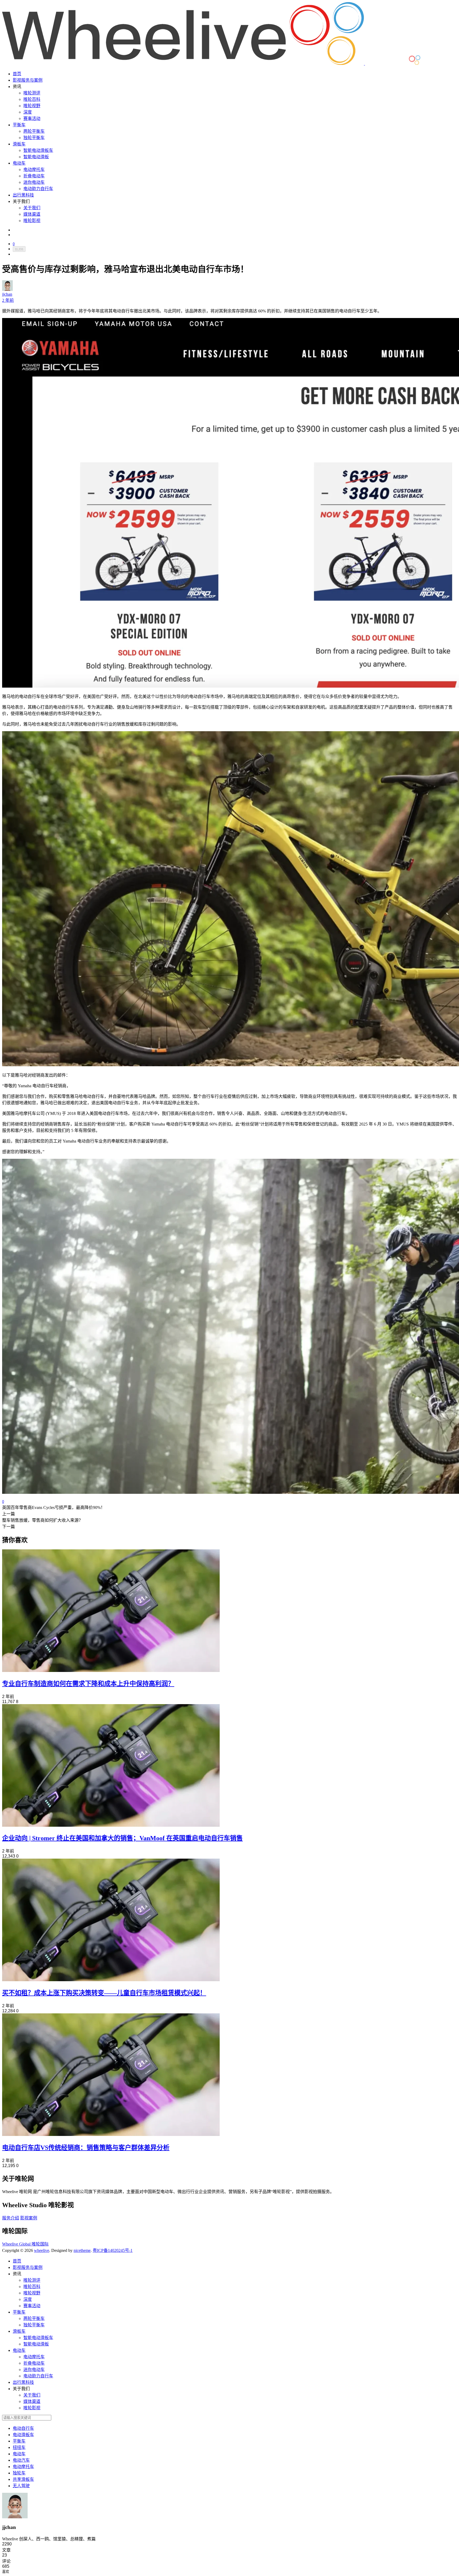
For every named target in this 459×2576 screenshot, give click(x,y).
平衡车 (19, 125)
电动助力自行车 (38, 189)
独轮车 (19, 2473)
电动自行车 (23, 2428)
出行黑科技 (23, 195)
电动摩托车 (34, 170)
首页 (17, 74)
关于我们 (32, 208)
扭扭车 (19, 2447)
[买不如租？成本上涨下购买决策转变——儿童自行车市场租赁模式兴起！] (111, 1980)
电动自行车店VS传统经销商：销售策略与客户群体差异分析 (86, 2148)
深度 (28, 112)
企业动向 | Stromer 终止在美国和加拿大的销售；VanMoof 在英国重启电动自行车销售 (122, 1838)
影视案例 (29, 2218)
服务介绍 (11, 2218)
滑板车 (19, 144)
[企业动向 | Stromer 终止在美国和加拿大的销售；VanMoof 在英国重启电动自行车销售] (111, 1825)
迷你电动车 (34, 182)
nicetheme (82, 2250)
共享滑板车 (23, 2479)
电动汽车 (21, 2460)
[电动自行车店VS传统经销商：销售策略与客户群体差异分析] (111, 2134)
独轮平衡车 (34, 138)
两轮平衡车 (34, 131)
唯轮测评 (32, 93)
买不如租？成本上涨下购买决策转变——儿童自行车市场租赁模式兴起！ (104, 1993)
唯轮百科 (32, 99)
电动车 (19, 163)
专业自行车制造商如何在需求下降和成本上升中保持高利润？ (88, 1684)
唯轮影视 (32, 221)
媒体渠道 (32, 214)
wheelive (42, 2250)
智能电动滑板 (36, 157)
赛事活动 (32, 118)
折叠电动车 (34, 176)
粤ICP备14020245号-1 (113, 2250)
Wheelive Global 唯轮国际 (25, 2244)
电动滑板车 (23, 2435)
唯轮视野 (32, 106)
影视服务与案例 (28, 80)
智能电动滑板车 (38, 150)
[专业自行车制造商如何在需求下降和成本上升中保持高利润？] (111, 1670)
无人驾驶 (21, 2486)
